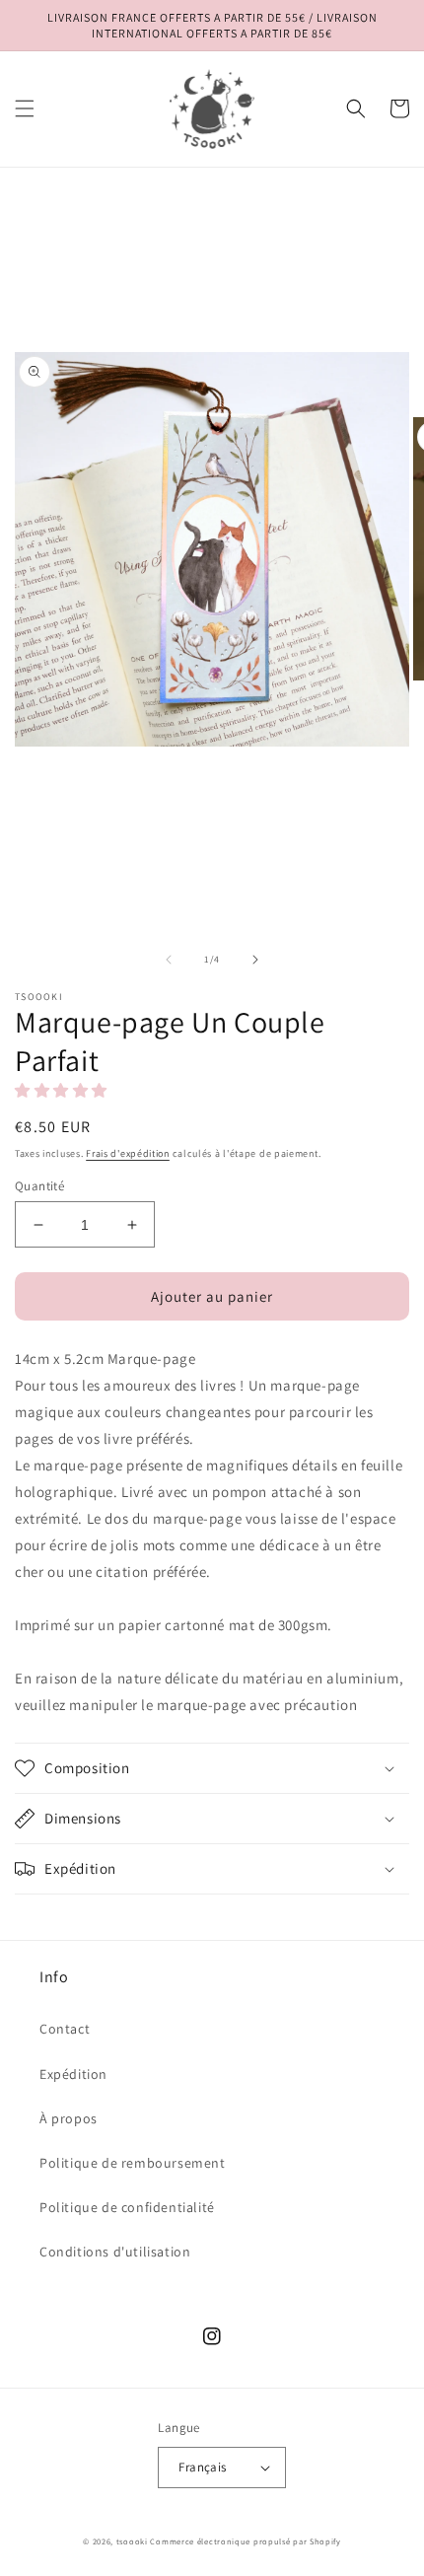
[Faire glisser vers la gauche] (169, 960)
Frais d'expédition (128, 1153)
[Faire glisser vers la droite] (255, 960)
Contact (65, 2029)
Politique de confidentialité (127, 2207)
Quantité (39, 1186)
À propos (69, 2118)
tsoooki (132, 2541)
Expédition (73, 2074)
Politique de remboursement (133, 2163)
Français (202, 2467)
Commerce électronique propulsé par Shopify (245, 2541)
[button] (25, 108)
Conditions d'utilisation (115, 2252)
